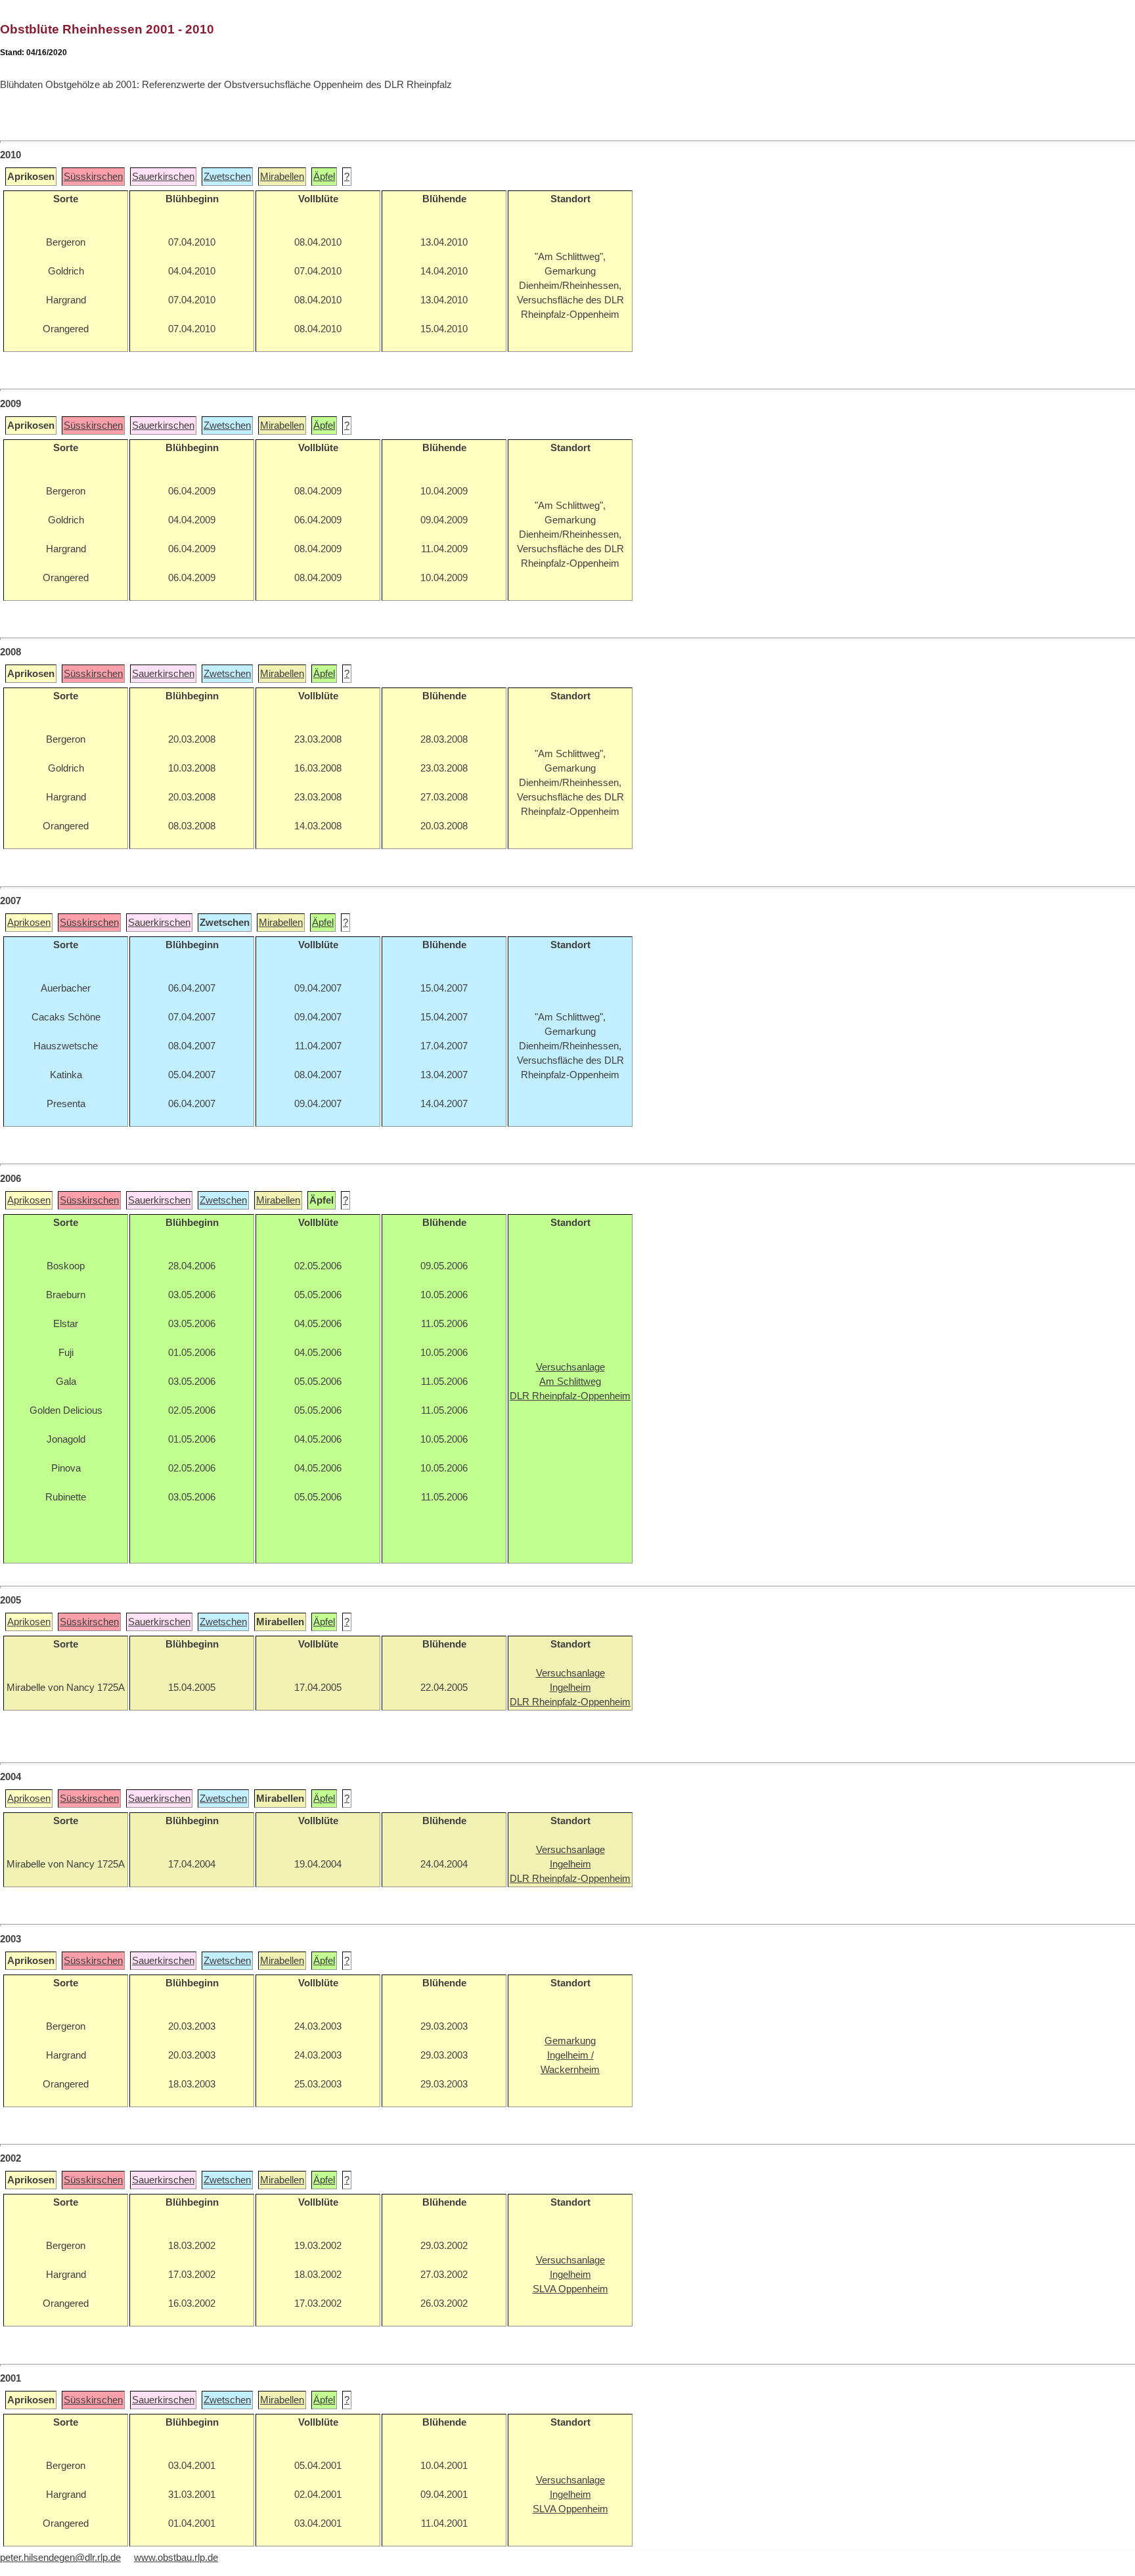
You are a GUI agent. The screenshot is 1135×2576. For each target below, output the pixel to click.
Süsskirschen (93, 177)
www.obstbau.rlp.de (176, 2558)
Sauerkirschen (163, 177)
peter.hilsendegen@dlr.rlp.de (60, 2558)
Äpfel (324, 177)
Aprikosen (29, 923)
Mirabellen (282, 177)
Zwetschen (227, 177)
